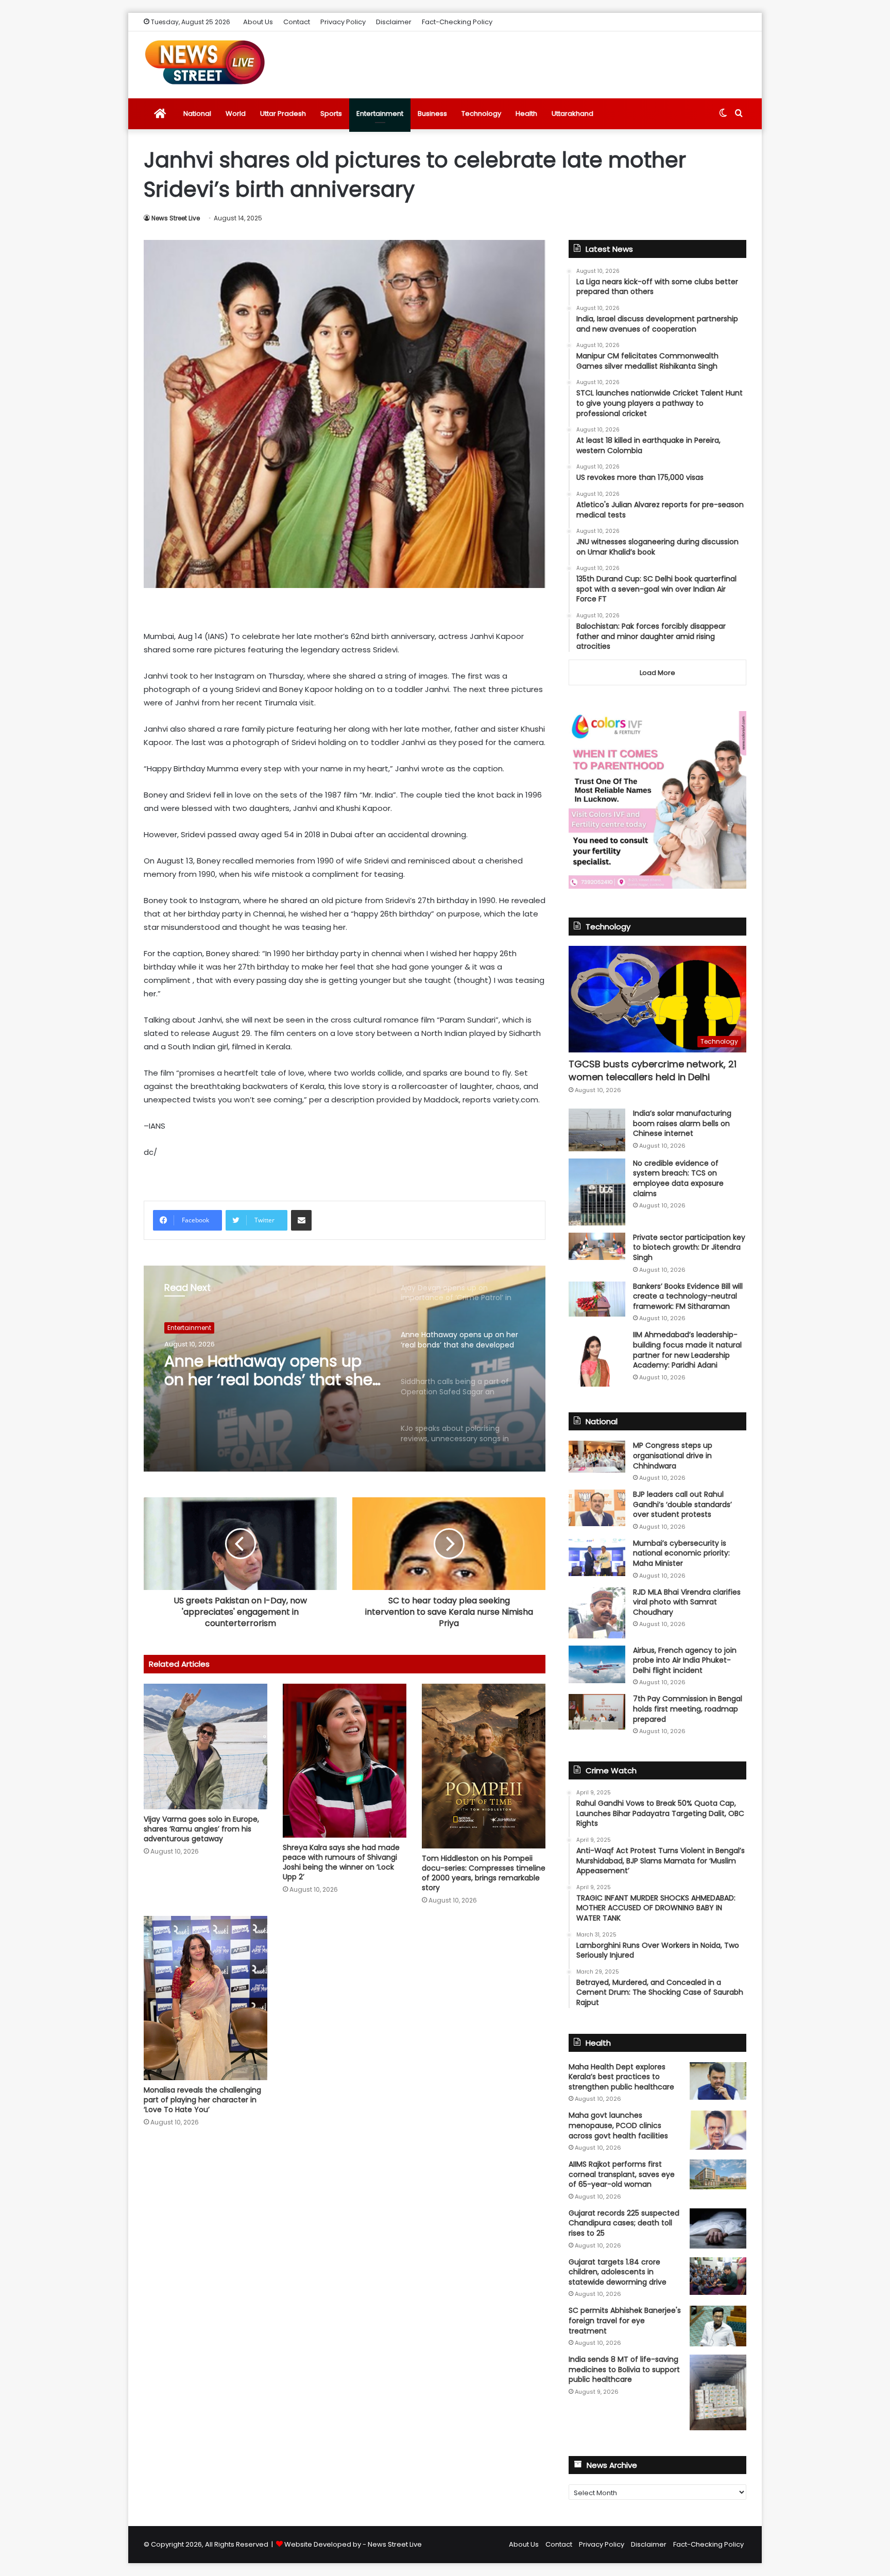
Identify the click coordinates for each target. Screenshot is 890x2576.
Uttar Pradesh (283, 114)
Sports (331, 114)
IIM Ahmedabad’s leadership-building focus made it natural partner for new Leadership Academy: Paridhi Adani (687, 1350)
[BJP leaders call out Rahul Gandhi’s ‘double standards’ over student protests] (597, 1508)
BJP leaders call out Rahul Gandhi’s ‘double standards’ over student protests (682, 1504)
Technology (481, 114)
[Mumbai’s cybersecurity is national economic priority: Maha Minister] (597, 1557)
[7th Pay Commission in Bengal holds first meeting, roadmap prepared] (597, 1711)
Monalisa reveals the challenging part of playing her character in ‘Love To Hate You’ (202, 2100)
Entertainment (380, 114)
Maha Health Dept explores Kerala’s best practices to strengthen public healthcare (621, 2077)
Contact (297, 22)
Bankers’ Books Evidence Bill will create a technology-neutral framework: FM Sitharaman (688, 1296)
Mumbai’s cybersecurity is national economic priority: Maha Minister (681, 1553)
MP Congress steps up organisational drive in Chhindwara (673, 1455)
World (236, 114)
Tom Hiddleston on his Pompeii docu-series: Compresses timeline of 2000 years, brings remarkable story (484, 1873)
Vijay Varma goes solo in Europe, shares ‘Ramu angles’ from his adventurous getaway (201, 1829)
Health (526, 114)
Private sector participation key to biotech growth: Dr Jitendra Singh (689, 1247)
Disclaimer (394, 22)
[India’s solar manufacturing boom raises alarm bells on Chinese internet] (597, 1130)
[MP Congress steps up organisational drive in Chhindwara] (597, 1457)
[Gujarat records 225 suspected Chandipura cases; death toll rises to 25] (718, 2228)
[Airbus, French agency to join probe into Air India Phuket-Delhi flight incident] (597, 1664)
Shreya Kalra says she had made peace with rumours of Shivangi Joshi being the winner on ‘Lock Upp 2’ (341, 1862)
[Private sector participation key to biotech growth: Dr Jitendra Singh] (597, 1246)
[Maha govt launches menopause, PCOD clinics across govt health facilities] (718, 2130)
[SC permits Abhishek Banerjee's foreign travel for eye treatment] (718, 2326)
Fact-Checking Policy (457, 22)
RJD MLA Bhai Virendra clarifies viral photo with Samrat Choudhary (687, 1602)
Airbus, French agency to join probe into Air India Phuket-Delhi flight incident (685, 1660)
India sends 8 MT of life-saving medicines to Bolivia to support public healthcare (624, 2369)
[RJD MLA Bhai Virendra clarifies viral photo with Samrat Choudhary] (597, 1613)
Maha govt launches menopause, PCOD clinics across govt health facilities (618, 2125)
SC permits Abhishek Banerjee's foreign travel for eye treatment (625, 2320)
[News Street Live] (205, 62)
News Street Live (176, 218)
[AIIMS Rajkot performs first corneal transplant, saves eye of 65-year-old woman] (718, 2174)
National (197, 114)
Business (432, 114)
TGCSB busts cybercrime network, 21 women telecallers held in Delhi (653, 1070)
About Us (258, 22)
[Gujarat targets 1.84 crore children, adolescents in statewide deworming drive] (718, 2276)
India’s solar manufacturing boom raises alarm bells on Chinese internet (682, 1123)
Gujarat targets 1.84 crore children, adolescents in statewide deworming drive (618, 2272)
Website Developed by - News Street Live (353, 2544)
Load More (657, 673)
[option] (345, 1369)
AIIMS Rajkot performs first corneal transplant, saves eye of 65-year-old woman (622, 2174)
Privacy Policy (343, 22)
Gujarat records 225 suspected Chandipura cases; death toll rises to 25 (624, 2223)
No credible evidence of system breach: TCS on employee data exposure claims (678, 1178)
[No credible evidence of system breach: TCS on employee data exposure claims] (597, 1192)
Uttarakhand (572, 114)
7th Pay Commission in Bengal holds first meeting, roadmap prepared (688, 1709)
